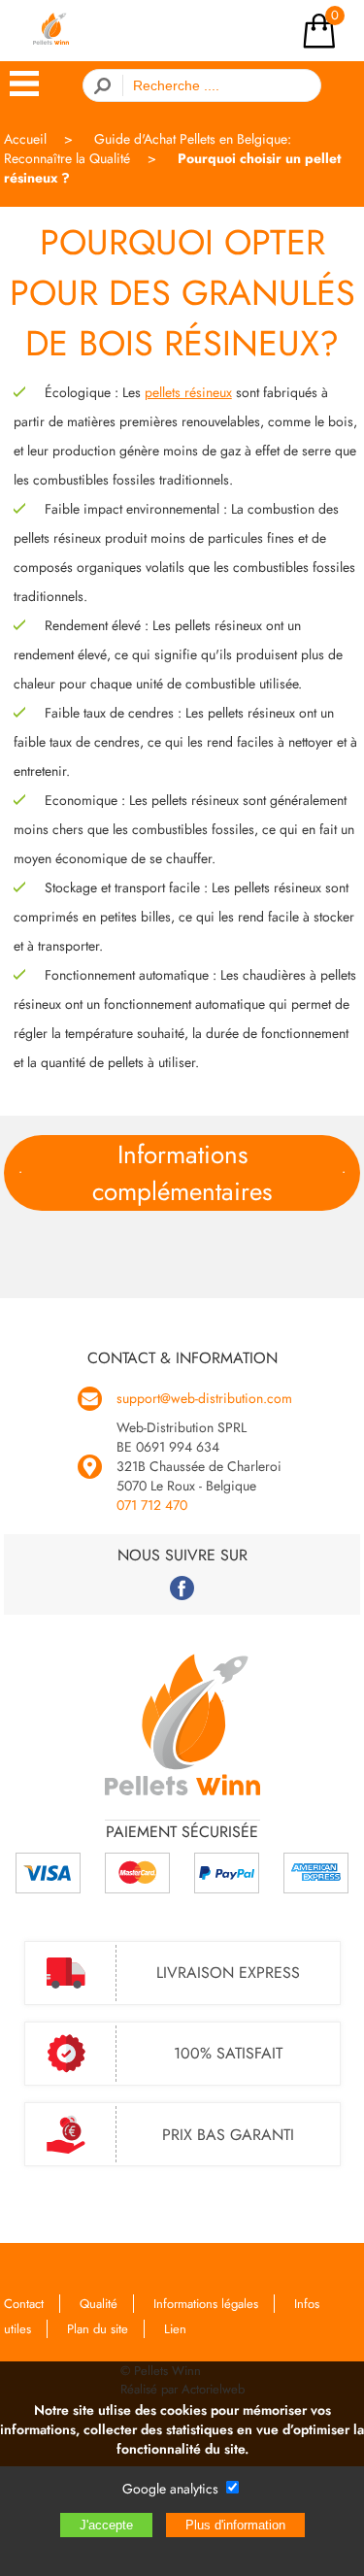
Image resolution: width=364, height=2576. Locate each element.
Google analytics (170, 2489)
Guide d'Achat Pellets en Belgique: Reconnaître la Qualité (148, 149)
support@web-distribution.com (204, 1398)
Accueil (25, 139)
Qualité (99, 2304)
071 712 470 (152, 1505)
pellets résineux (188, 392)
